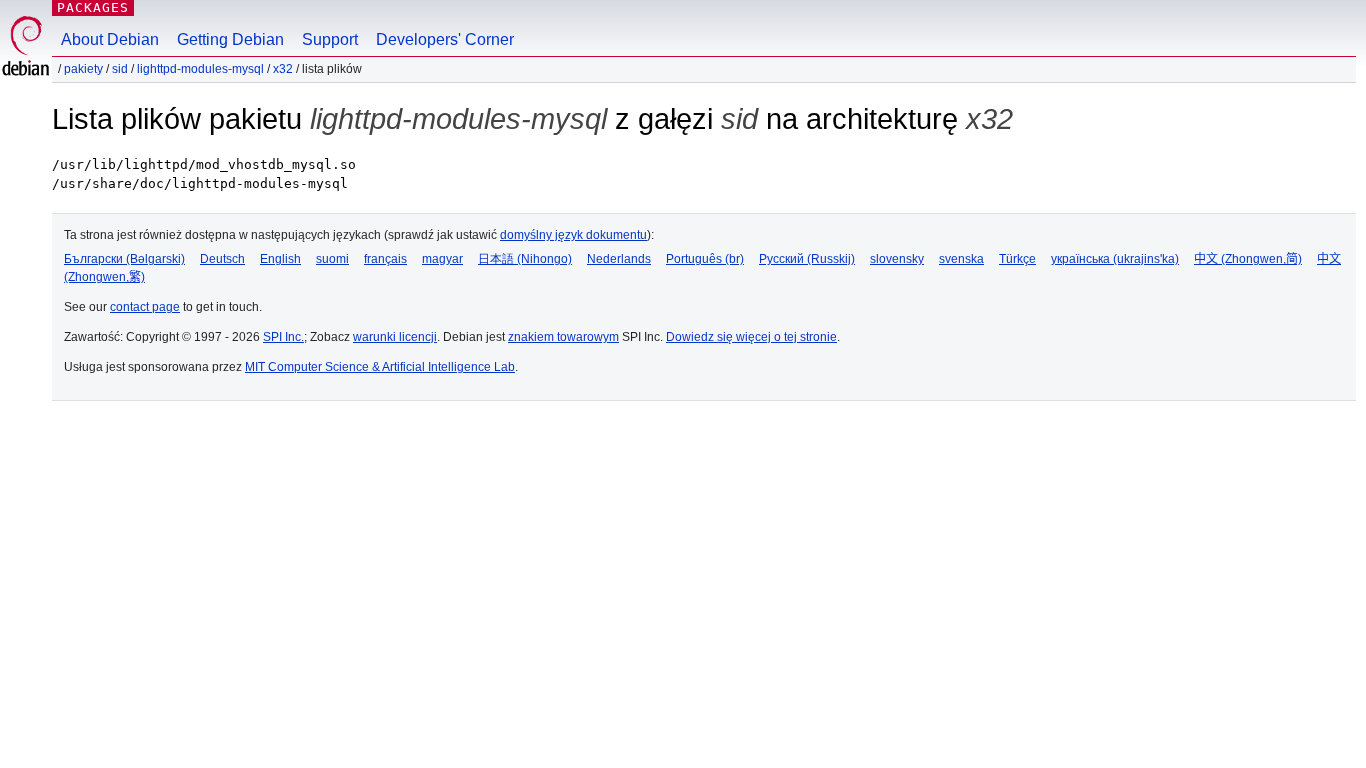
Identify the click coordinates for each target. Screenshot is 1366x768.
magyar (442, 259)
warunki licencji (395, 337)
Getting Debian (230, 39)
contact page (145, 307)
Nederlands (619, 259)
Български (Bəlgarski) (124, 259)
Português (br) (705, 259)
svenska (961, 259)
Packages (93, 7)
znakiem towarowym (563, 337)
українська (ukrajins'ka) (1115, 259)
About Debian (110, 39)
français (385, 259)
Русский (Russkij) (807, 259)
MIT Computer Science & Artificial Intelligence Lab (380, 367)
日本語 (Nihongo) (525, 259)
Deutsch (222, 259)
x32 (283, 69)
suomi (332, 259)
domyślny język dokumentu (573, 235)
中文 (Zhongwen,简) (1248, 259)
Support (330, 39)
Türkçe (1017, 259)
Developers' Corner (445, 39)
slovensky (897, 259)
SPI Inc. (283, 337)
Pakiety (83, 69)
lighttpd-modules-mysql (200, 69)
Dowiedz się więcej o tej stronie (751, 337)
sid (120, 69)
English (280, 259)
